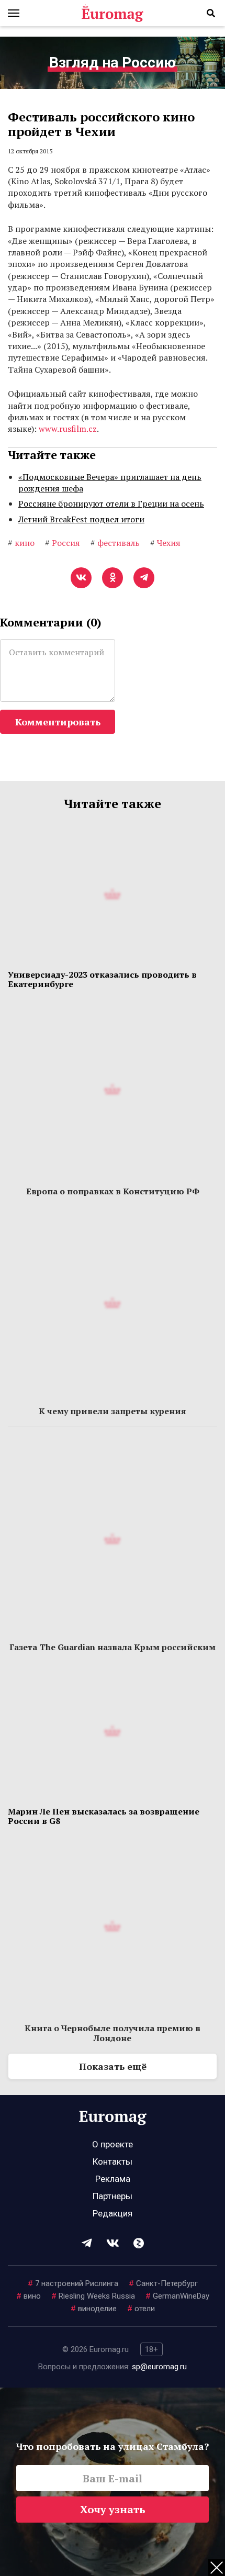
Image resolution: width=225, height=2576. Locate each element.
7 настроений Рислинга (73, 2283)
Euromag (113, 13)
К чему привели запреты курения (113, 1411)
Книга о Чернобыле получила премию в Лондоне (113, 2033)
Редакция (113, 2213)
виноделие (94, 2309)
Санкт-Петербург (163, 2283)
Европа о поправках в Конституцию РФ (113, 1191)
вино (29, 2296)
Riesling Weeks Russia (93, 2296)
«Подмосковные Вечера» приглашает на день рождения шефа (110, 483)
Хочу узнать (113, 2509)
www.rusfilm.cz (68, 429)
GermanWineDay (177, 2296)
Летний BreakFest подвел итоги (81, 519)
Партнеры (113, 2196)
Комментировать (58, 722)
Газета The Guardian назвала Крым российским (113, 1647)
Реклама (113, 2179)
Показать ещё (113, 2066)
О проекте (113, 2144)
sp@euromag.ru (159, 2367)
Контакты (113, 2161)
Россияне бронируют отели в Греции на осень (111, 503)
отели (141, 2309)
